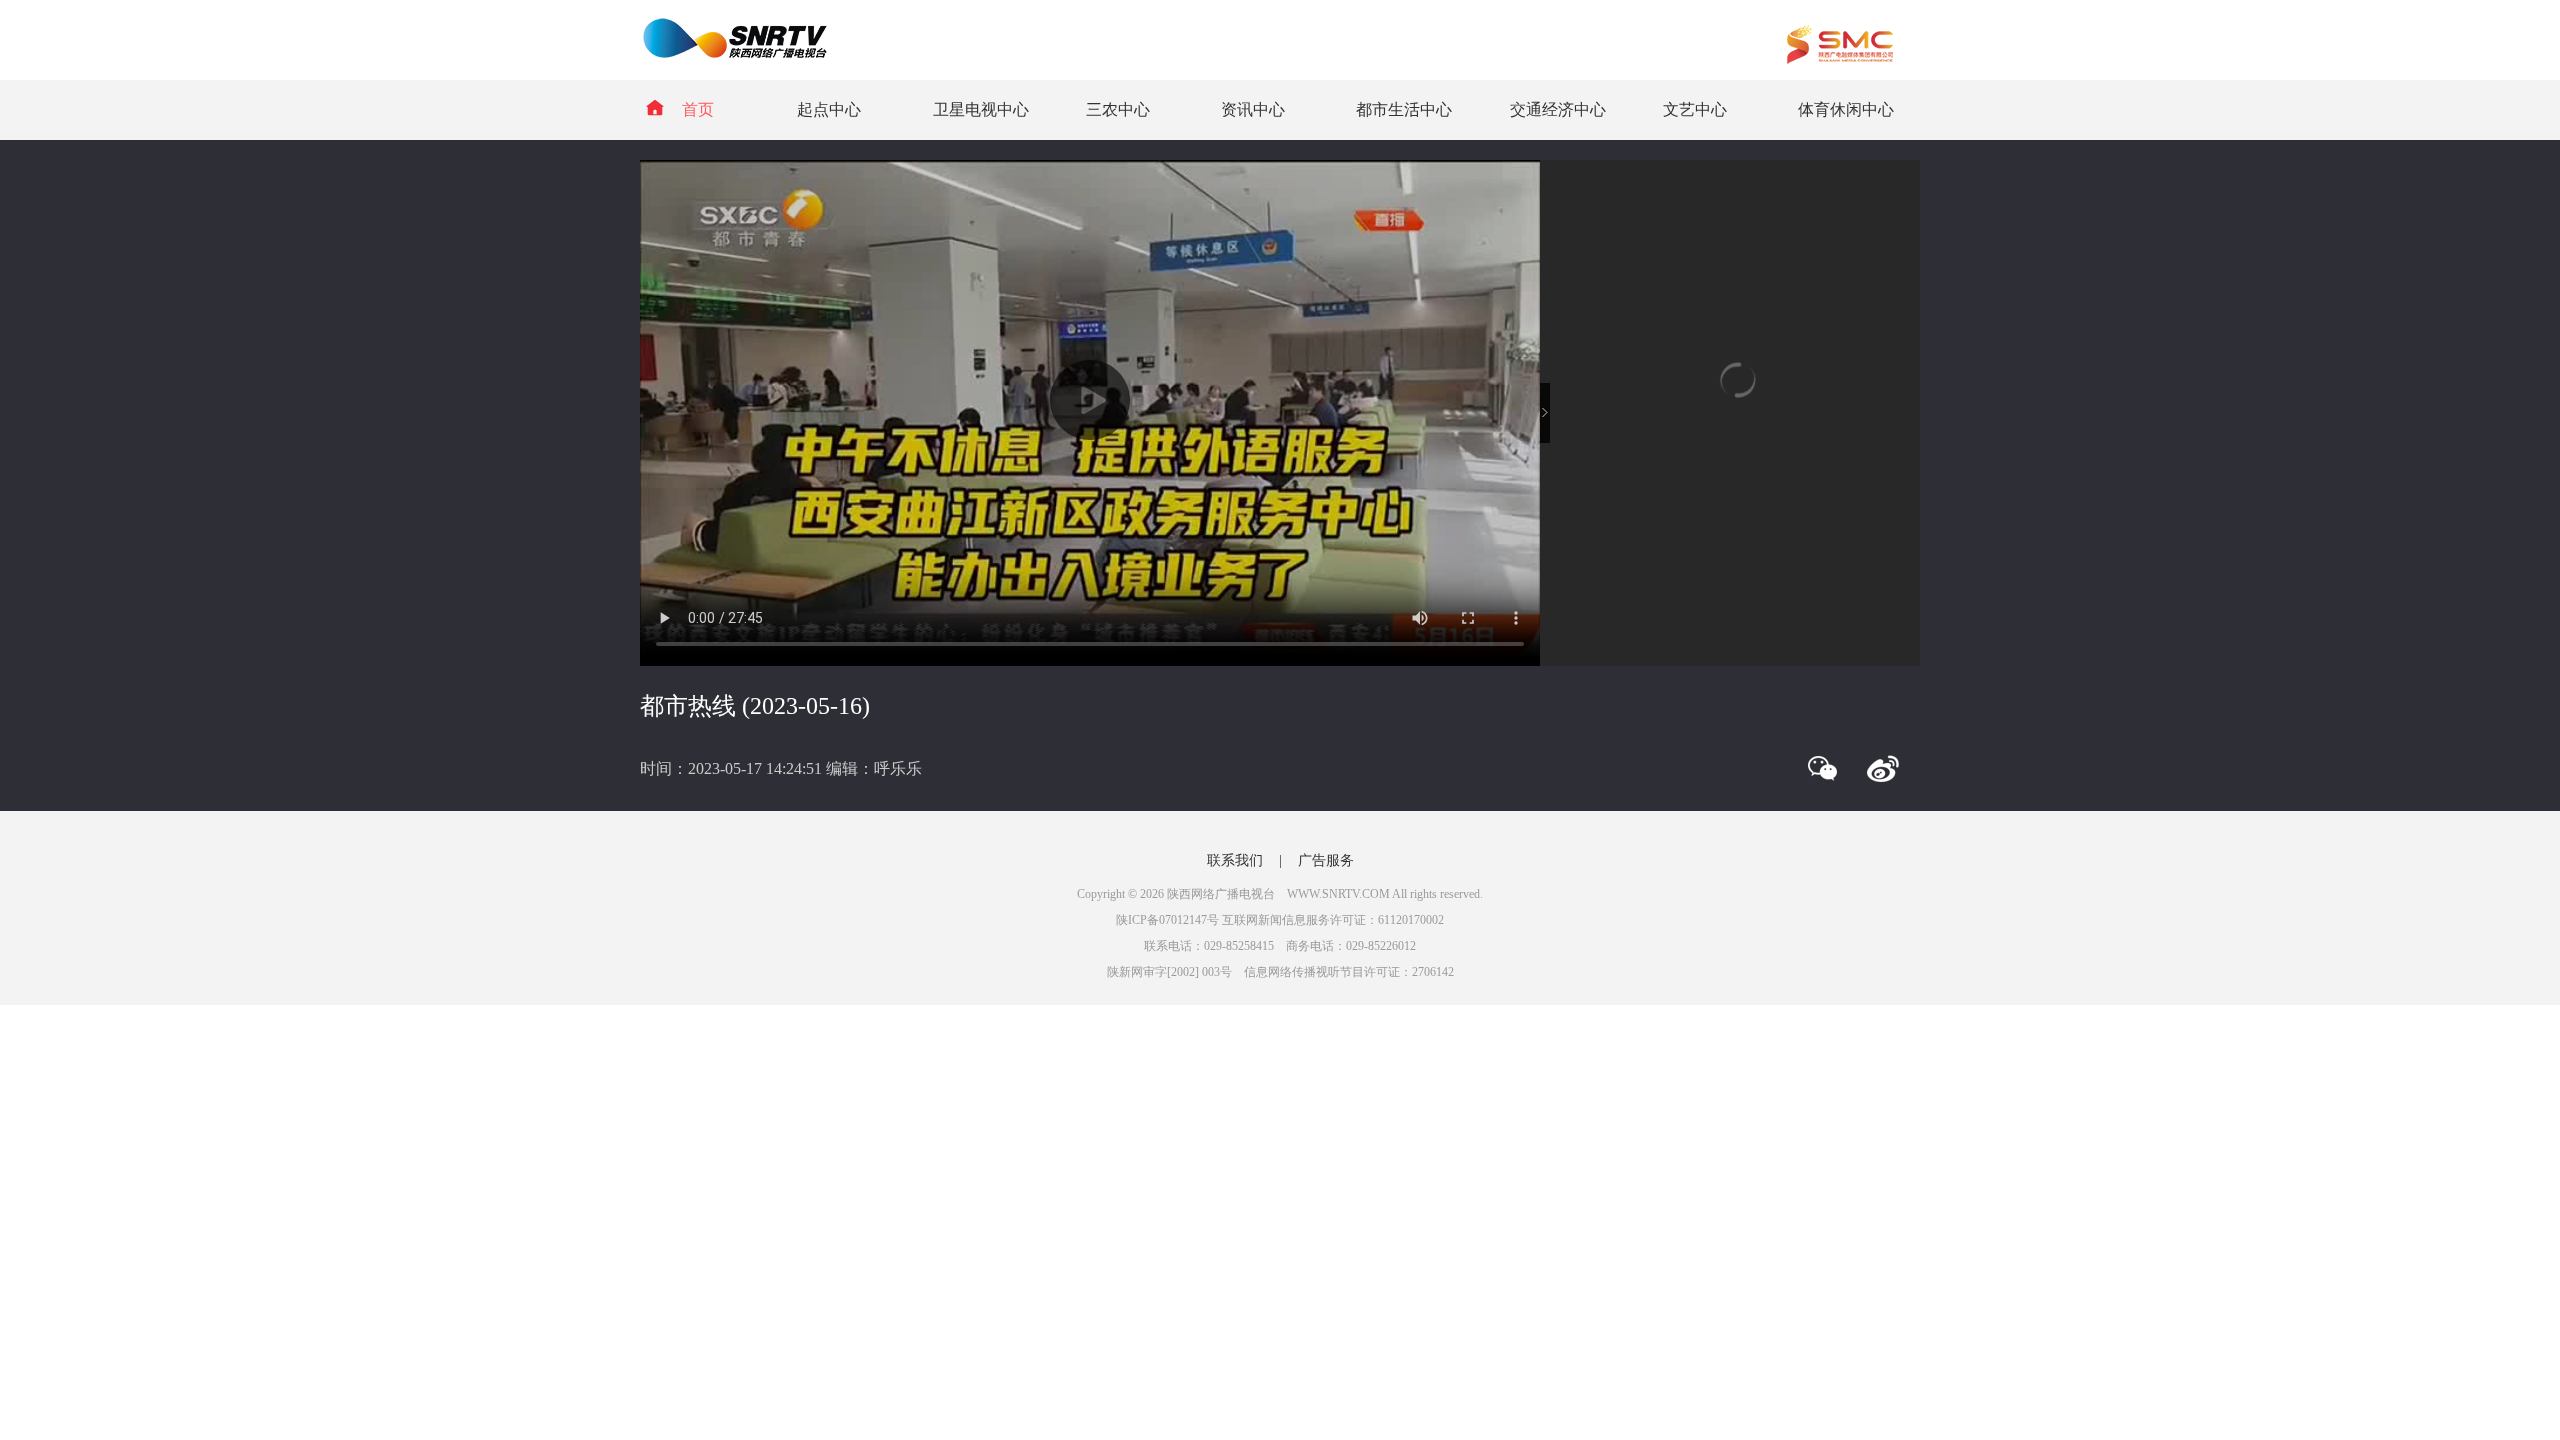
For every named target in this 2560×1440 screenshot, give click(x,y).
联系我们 (1235, 860)
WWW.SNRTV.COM (1338, 894)
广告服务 (1326, 860)
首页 (698, 109)
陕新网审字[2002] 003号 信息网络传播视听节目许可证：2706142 (1280, 972)
